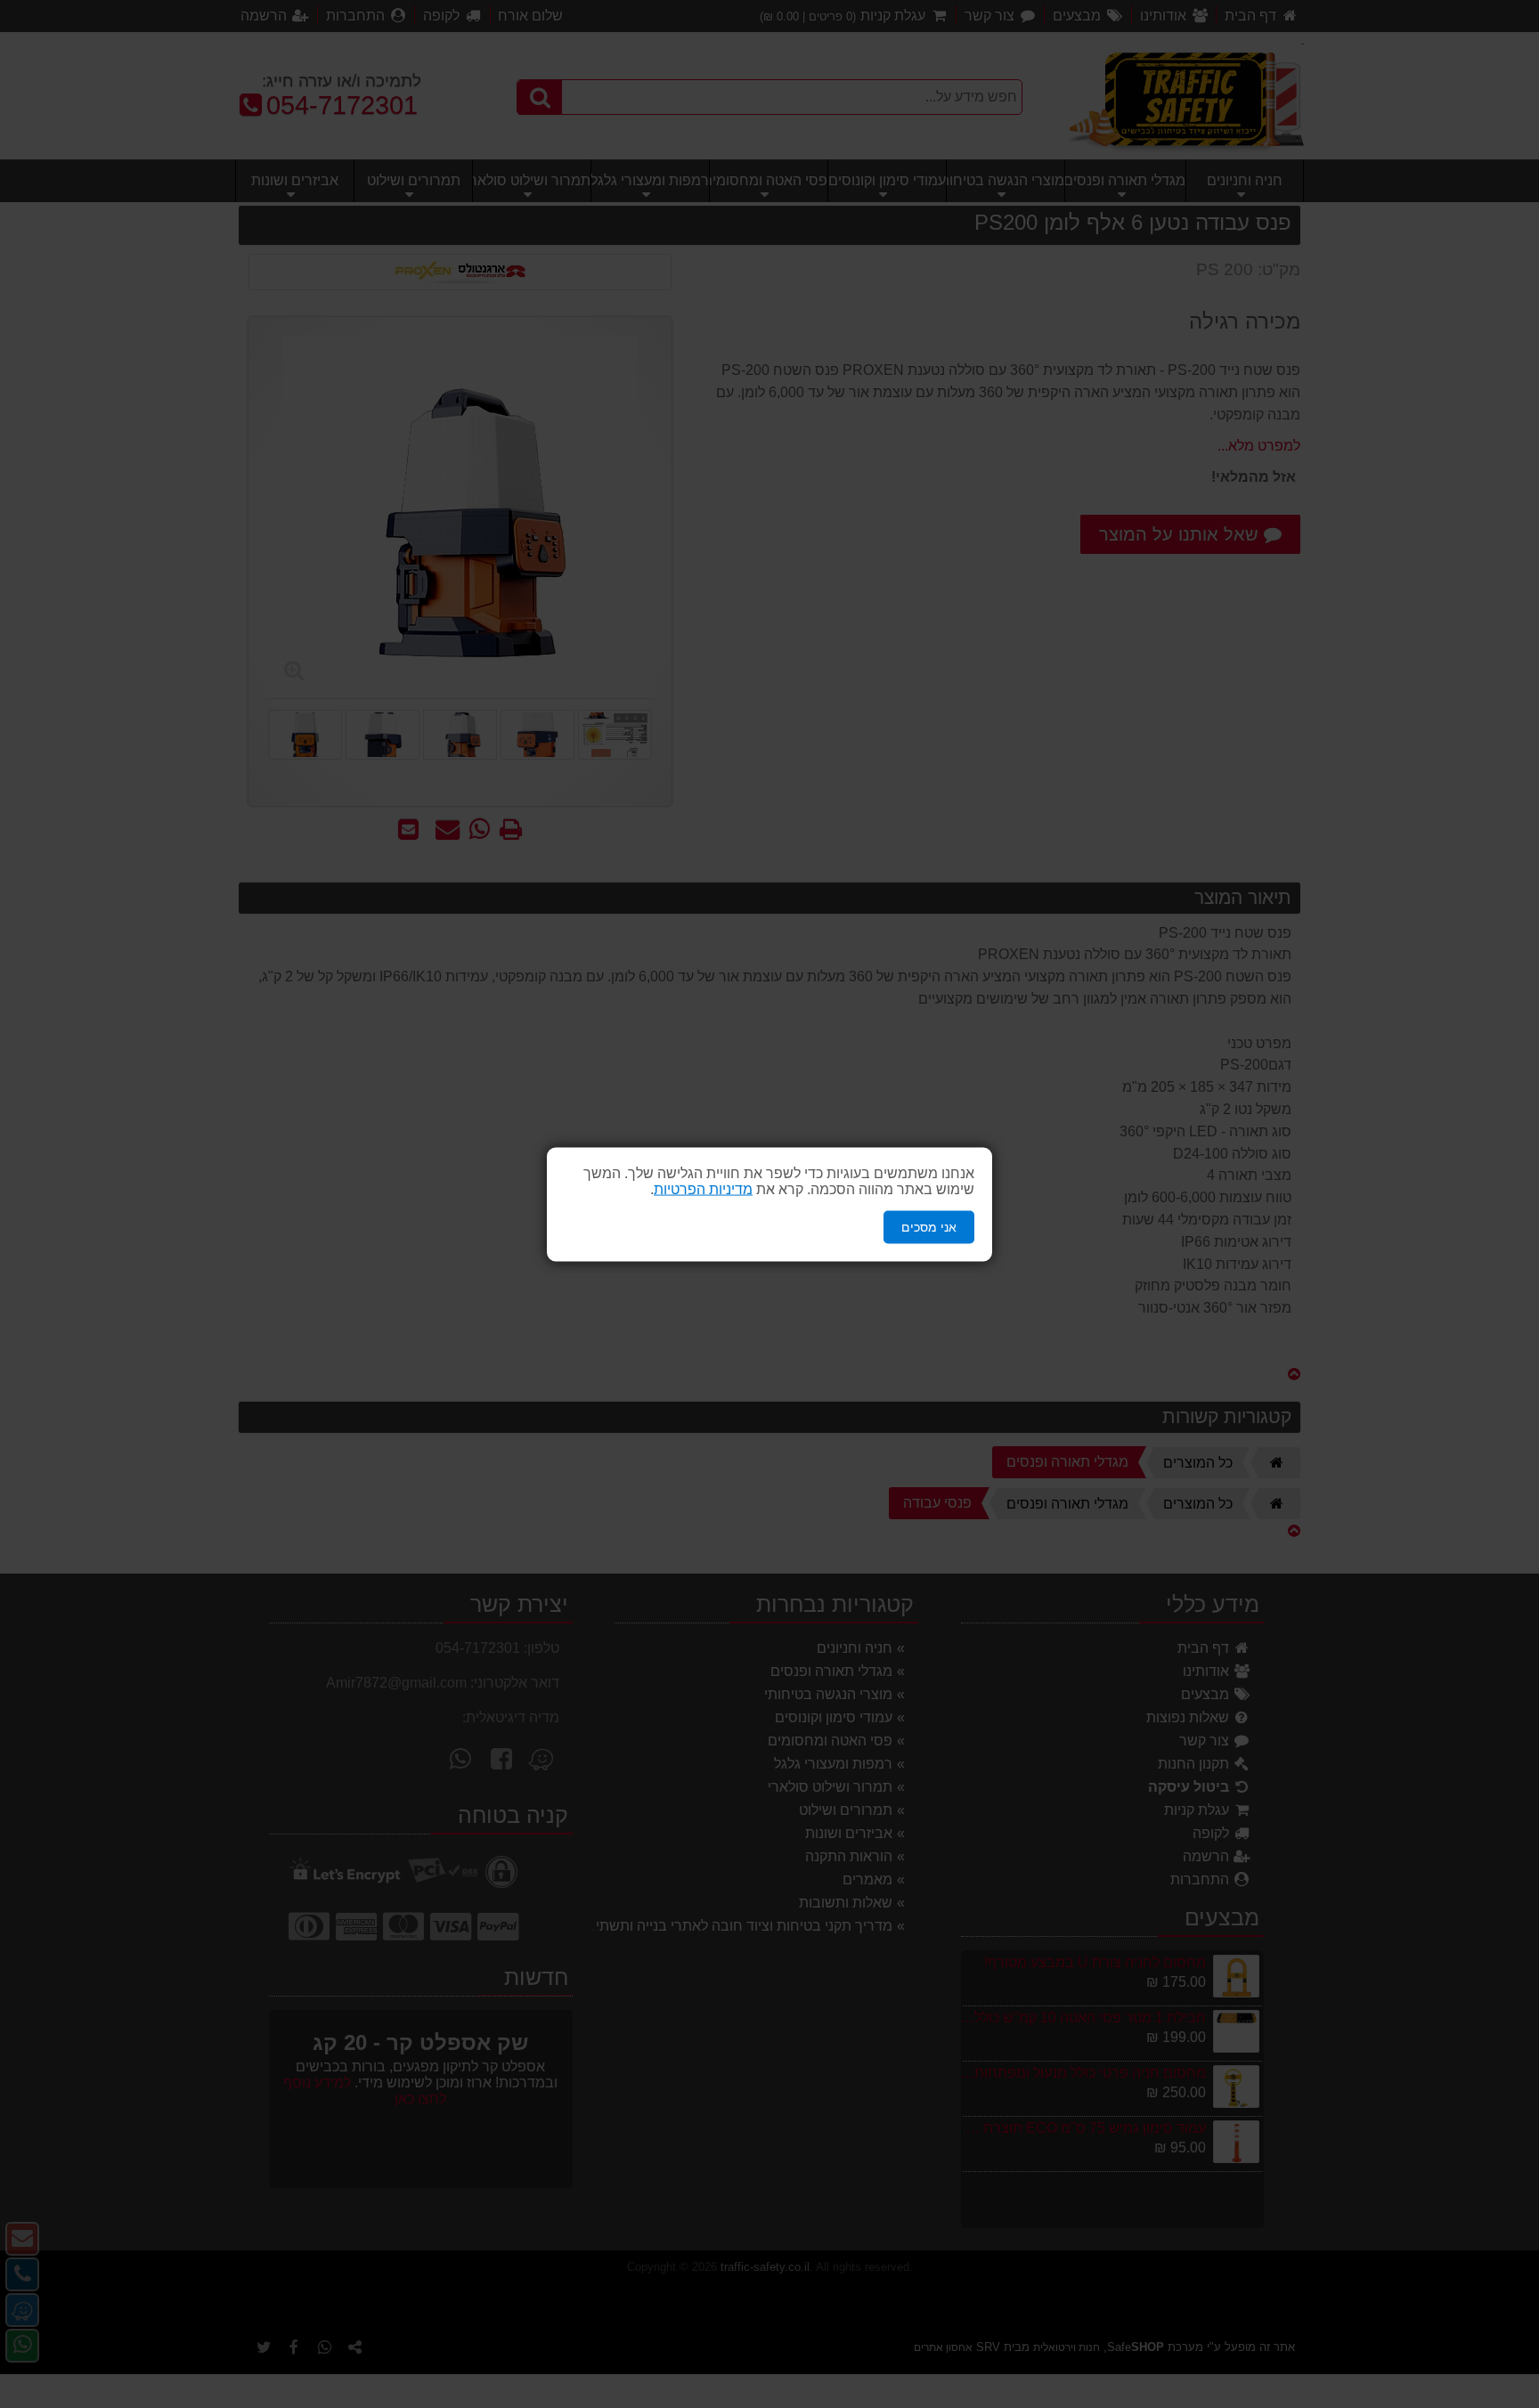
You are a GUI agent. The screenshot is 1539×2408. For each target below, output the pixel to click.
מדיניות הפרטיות (703, 1188)
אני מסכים (929, 1226)
